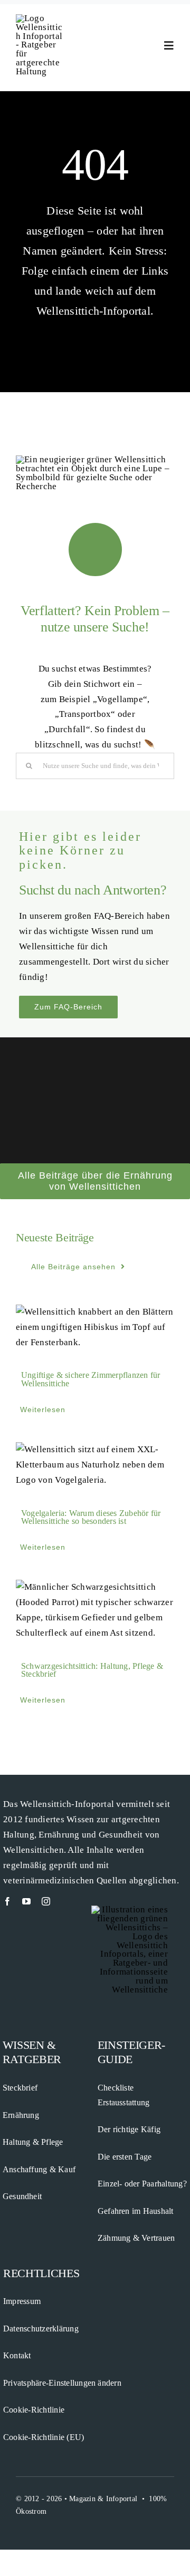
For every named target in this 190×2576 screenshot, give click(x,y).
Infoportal (122, 2499)
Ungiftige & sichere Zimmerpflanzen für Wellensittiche (91, 1380)
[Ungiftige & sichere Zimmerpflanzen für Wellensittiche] (95, 1328)
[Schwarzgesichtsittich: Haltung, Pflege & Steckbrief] (95, 1610)
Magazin (82, 2499)
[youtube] (26, 1901)
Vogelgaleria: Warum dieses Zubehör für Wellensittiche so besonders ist (91, 1517)
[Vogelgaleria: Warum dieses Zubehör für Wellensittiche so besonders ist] (95, 1465)
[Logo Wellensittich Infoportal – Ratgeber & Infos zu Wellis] (40, 18)
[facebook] (7, 1901)
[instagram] (46, 1901)
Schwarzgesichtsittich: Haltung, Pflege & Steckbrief (92, 1670)
